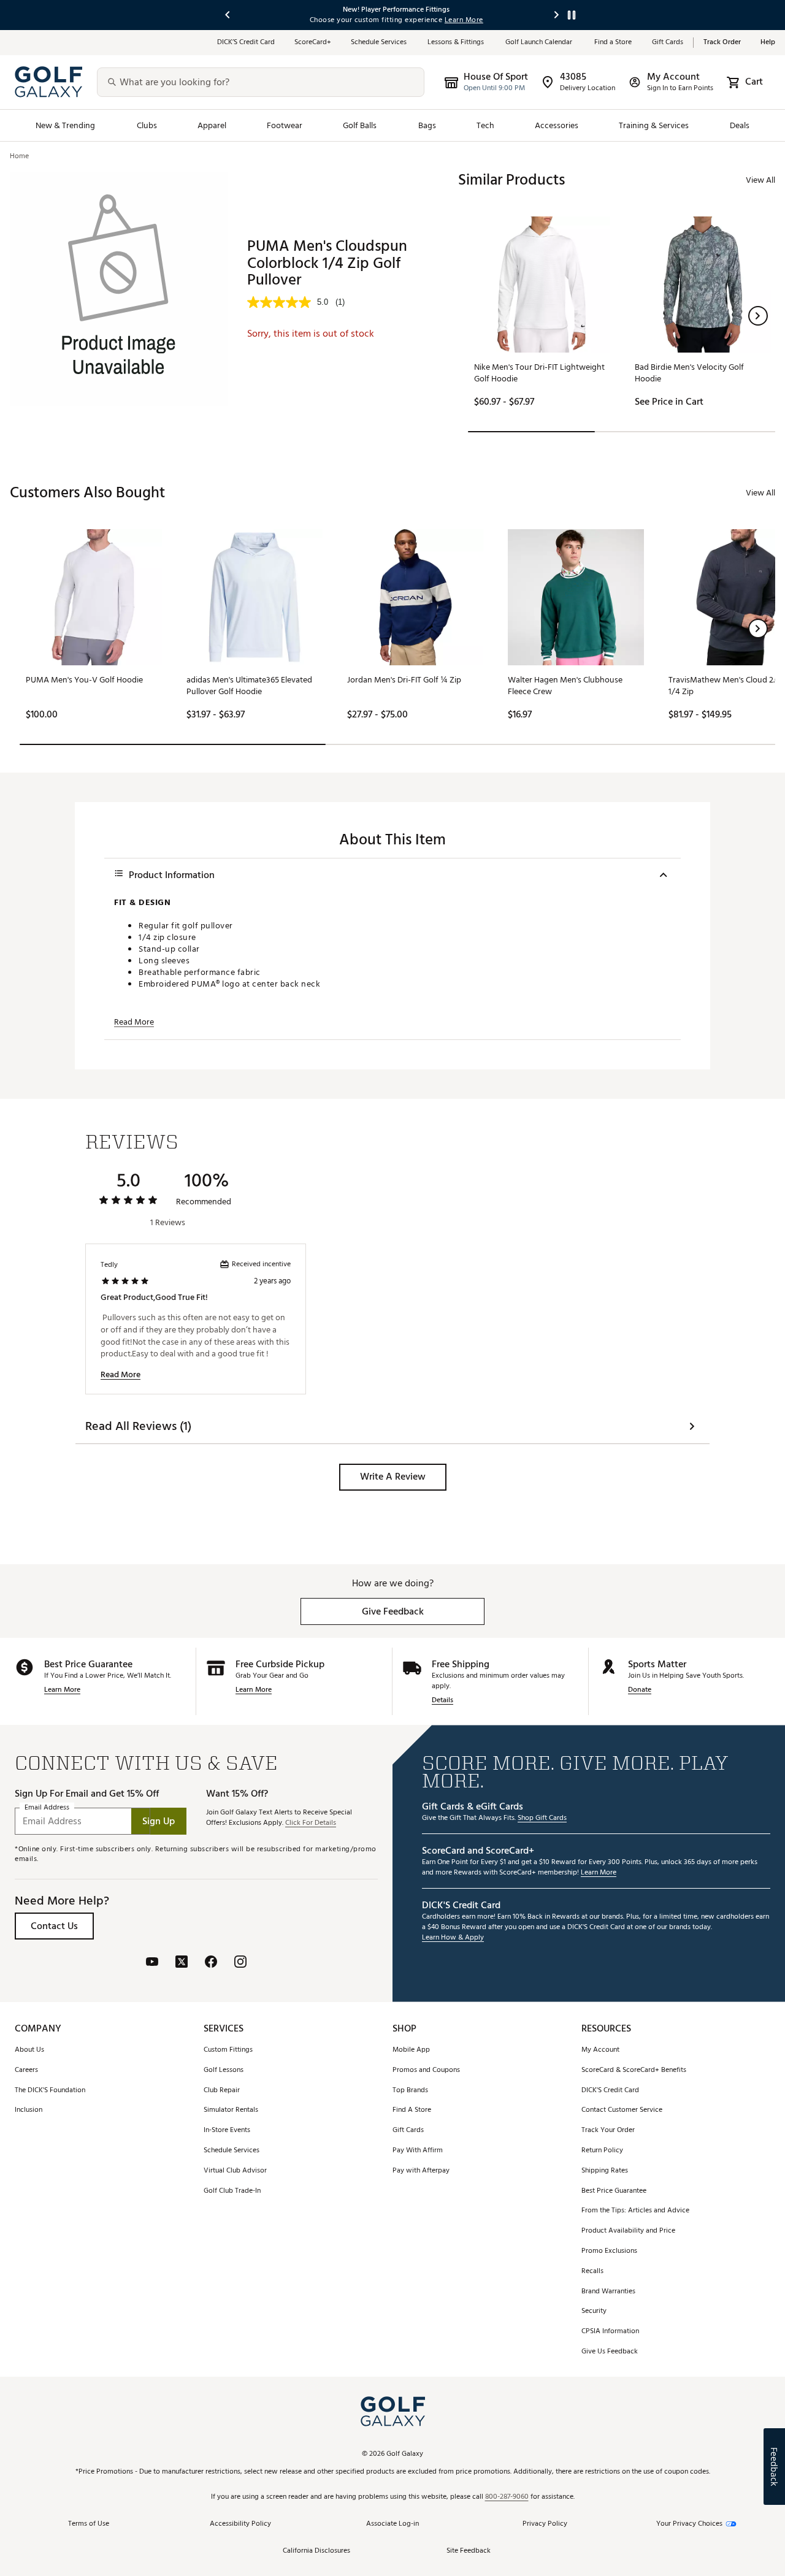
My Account (600, 2050)
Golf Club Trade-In (232, 2191)
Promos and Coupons (426, 2070)
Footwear (285, 125)
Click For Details (311, 1823)
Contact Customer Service (622, 2110)
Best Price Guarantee (614, 2191)
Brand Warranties (608, 2292)
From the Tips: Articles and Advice (635, 2211)
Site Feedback (469, 2551)
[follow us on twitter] (182, 1963)
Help (768, 43)
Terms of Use (89, 2524)
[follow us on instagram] (240, 1963)
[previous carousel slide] (228, 15)
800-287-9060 (507, 2497)
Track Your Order (608, 2131)
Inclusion (29, 2110)
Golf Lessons (224, 2070)
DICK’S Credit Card (246, 43)
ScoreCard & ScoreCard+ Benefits (634, 2070)
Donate (640, 1690)
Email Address (47, 1808)
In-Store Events (227, 2131)
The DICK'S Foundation (50, 2091)
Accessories (557, 125)
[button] (758, 316)
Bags (427, 125)
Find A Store (412, 2110)
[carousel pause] (572, 15)
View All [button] (760, 180)
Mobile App (411, 2050)
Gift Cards (668, 43)
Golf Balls (360, 125)
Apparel (212, 125)
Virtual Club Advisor (235, 2171)
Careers (26, 2070)
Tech (485, 125)
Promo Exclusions (609, 2251)
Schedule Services (379, 43)
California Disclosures (316, 2551)
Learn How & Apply (453, 1938)
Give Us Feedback (610, 2352)
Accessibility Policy (240, 2524)
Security (594, 2311)
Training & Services (654, 125)
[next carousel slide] (557, 15)
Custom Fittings (228, 2050)
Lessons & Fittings (457, 43)
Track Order (722, 43)
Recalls (592, 2272)
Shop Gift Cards (542, 1818)
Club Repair (222, 2091)
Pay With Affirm (418, 2151)
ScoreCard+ (313, 43)
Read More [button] (134, 1022)
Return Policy (602, 2151)
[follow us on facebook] (211, 1963)
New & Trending (66, 125)
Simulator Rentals (231, 2110)
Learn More (62, 1690)
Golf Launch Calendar (540, 43)
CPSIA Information (610, 2332)
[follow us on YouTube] (152, 1963)
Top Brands (410, 2091)
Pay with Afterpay (421, 2171)
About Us (29, 2050)
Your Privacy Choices (689, 2524)
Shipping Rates (605, 2171)
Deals (740, 125)
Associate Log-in (392, 2524)
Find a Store (613, 43)
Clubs (147, 125)
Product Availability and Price (628, 2231)
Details (442, 1701)
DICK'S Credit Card (610, 2091)
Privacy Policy (545, 2524)
